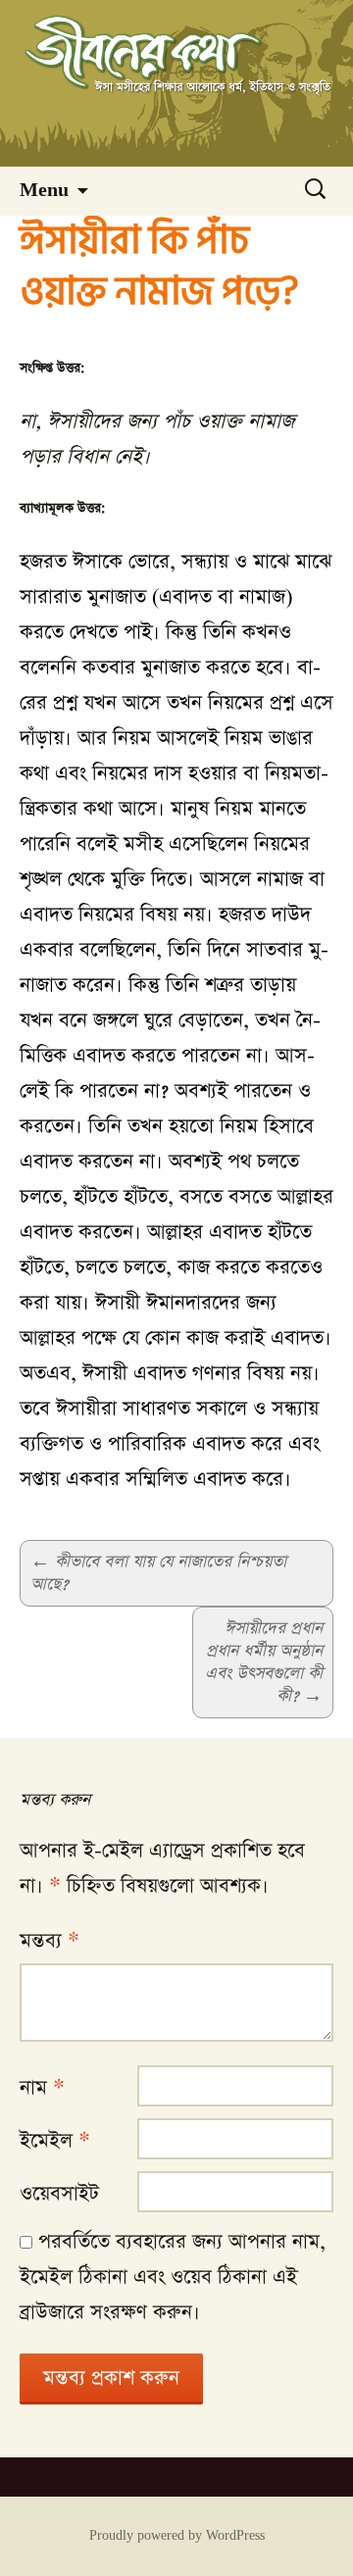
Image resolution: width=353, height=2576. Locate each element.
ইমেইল (55, 2141)
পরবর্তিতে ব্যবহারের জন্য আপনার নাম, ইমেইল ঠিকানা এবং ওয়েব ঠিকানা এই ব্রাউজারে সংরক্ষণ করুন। (173, 2277)
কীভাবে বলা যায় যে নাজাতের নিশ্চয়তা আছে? (158, 1573)
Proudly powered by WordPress (177, 2536)
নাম (42, 2088)
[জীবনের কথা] (176, 83)
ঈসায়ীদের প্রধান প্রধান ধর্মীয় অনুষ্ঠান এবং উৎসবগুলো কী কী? (264, 1662)
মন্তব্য (50, 1941)
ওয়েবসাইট (59, 2194)
